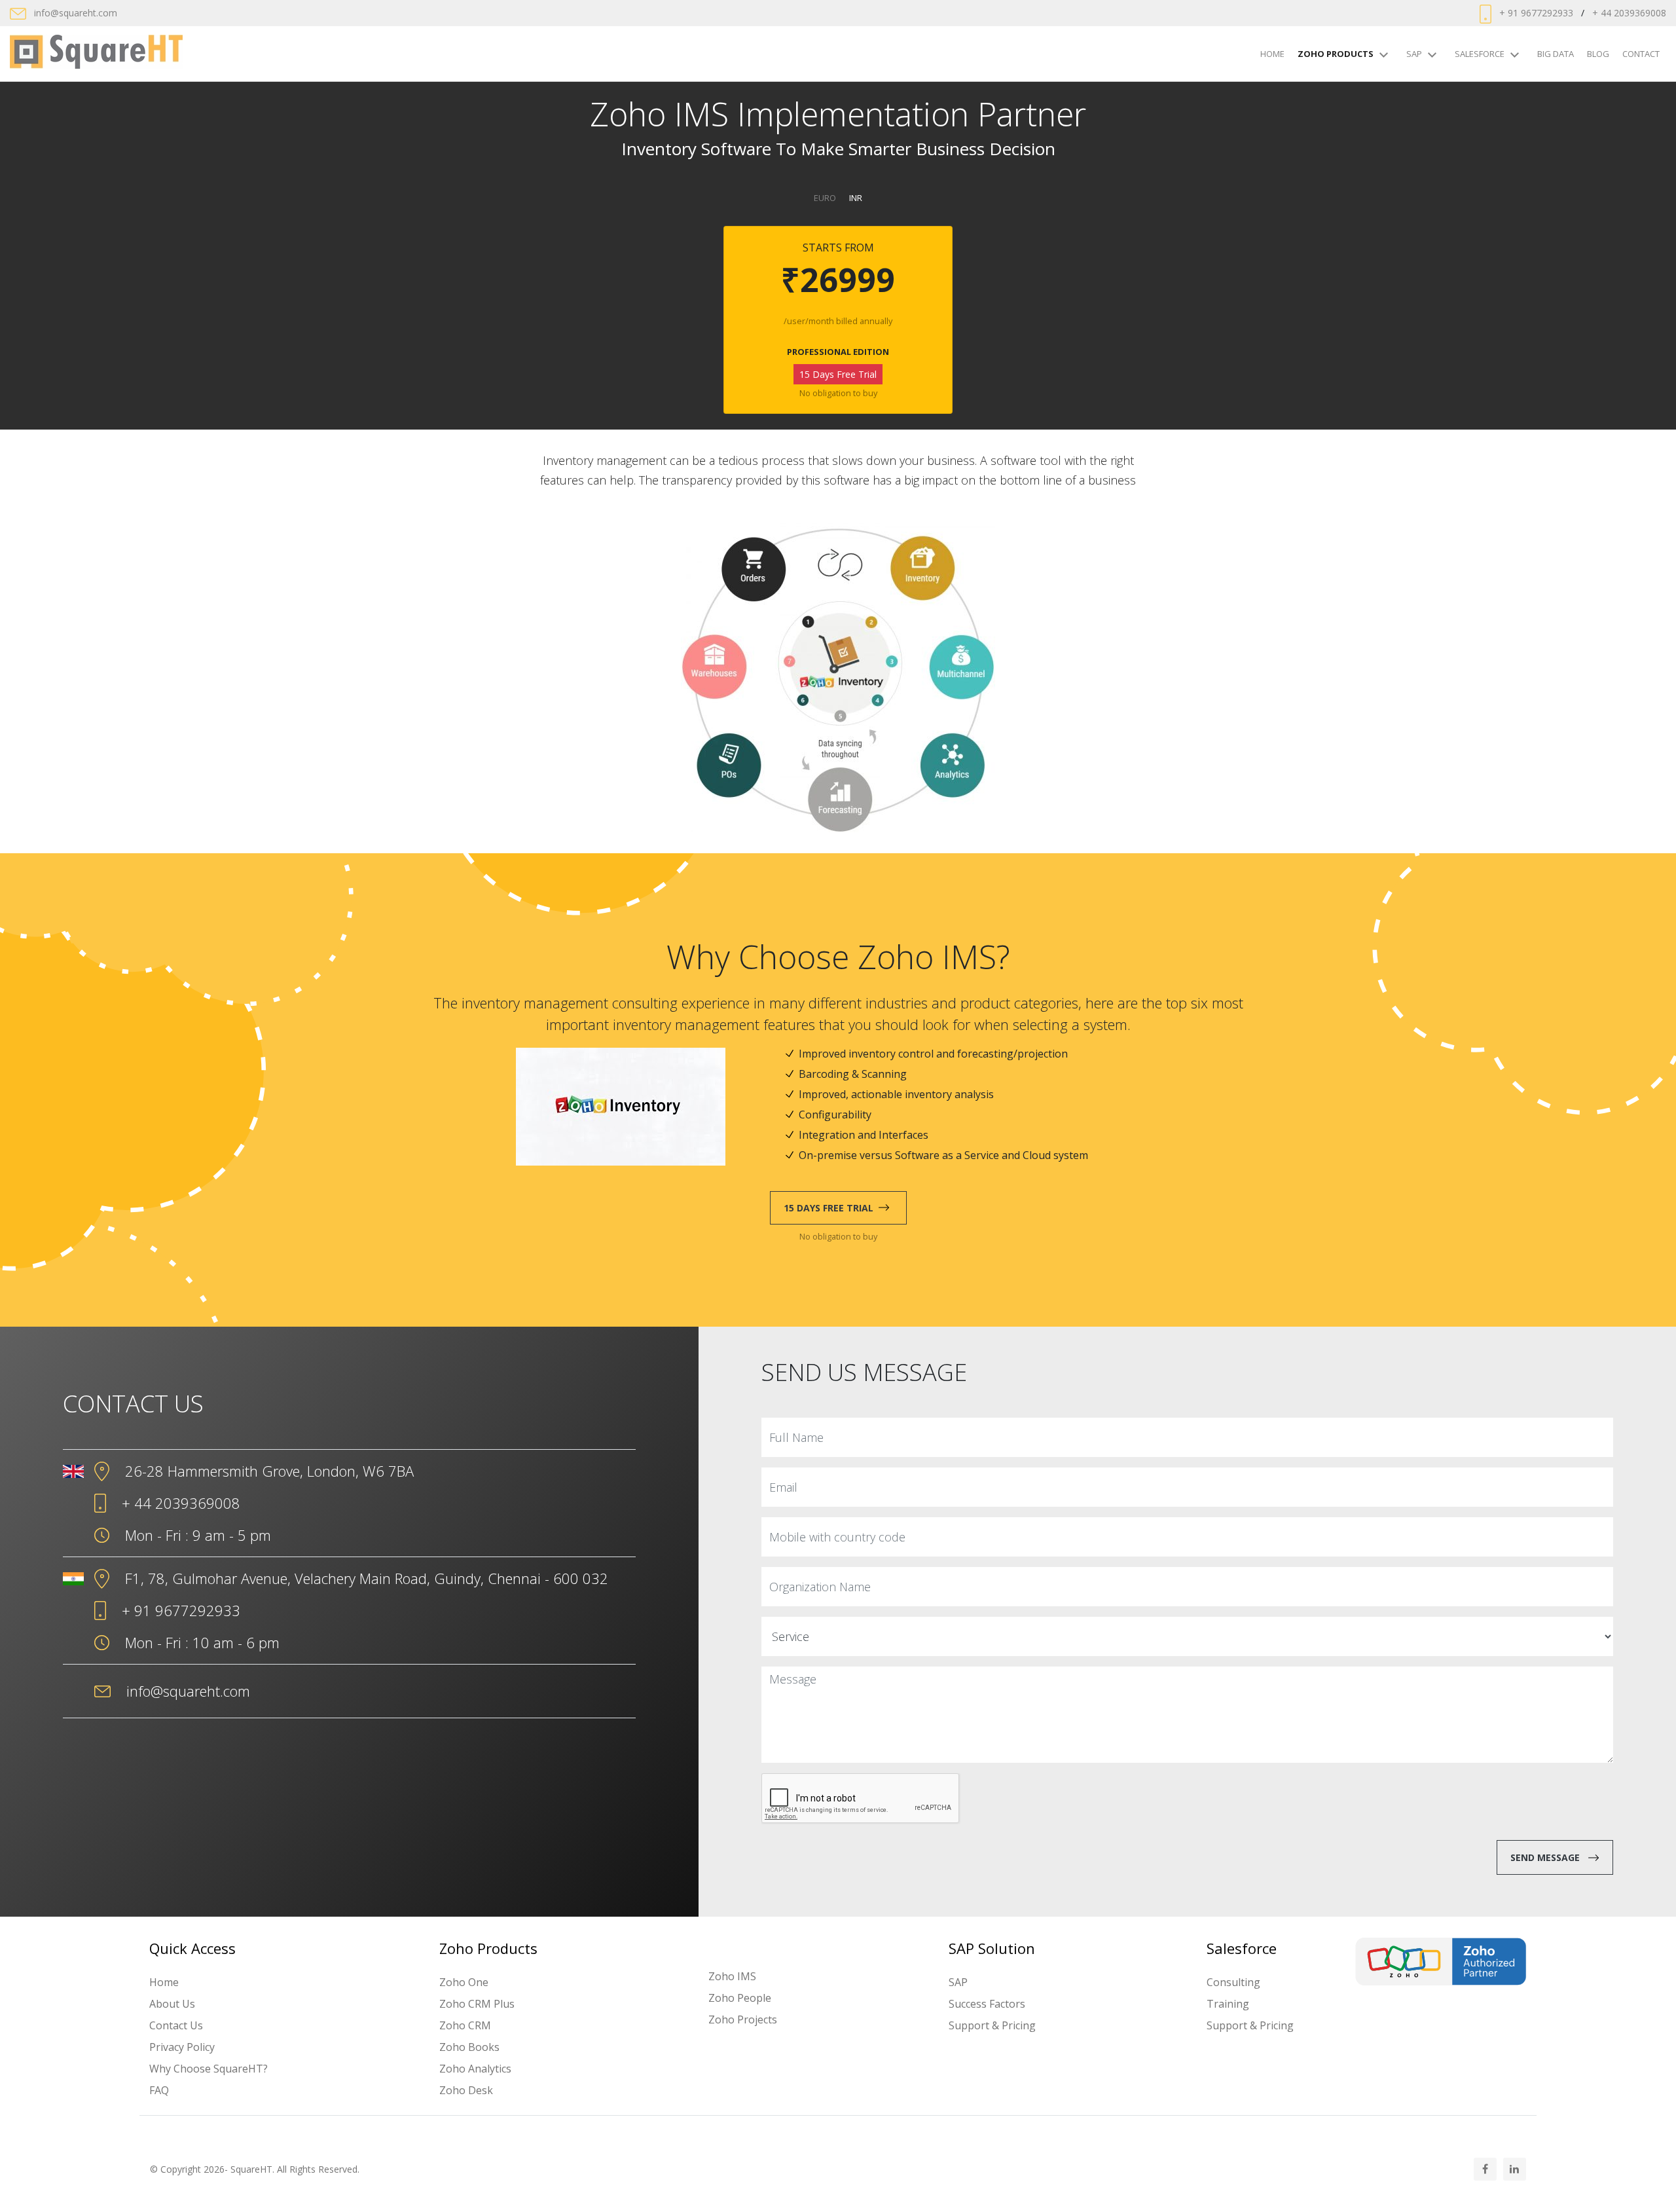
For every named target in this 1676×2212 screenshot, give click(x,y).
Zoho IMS (732, 1976)
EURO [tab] (825, 198)
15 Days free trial (829, 1208)
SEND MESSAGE (1545, 1857)
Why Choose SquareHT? (209, 2069)
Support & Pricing (992, 2025)
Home (1272, 54)
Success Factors (987, 2004)
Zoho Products (1336, 54)
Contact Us (176, 2025)
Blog (1598, 54)
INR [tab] (856, 198)
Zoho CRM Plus (477, 2004)
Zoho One (464, 1982)
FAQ (159, 2090)
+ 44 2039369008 (1629, 13)
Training (1228, 2004)
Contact (1641, 54)
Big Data (1556, 54)
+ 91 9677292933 (1536, 13)
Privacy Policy (182, 2047)
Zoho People (740, 1998)
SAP (1414, 54)
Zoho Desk (466, 2090)
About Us (172, 2004)
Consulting (1233, 1982)
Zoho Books (469, 2047)
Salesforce (1480, 54)
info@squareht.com (76, 13)
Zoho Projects (743, 2019)
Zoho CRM (465, 2025)
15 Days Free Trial (838, 374)
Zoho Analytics (475, 2069)
